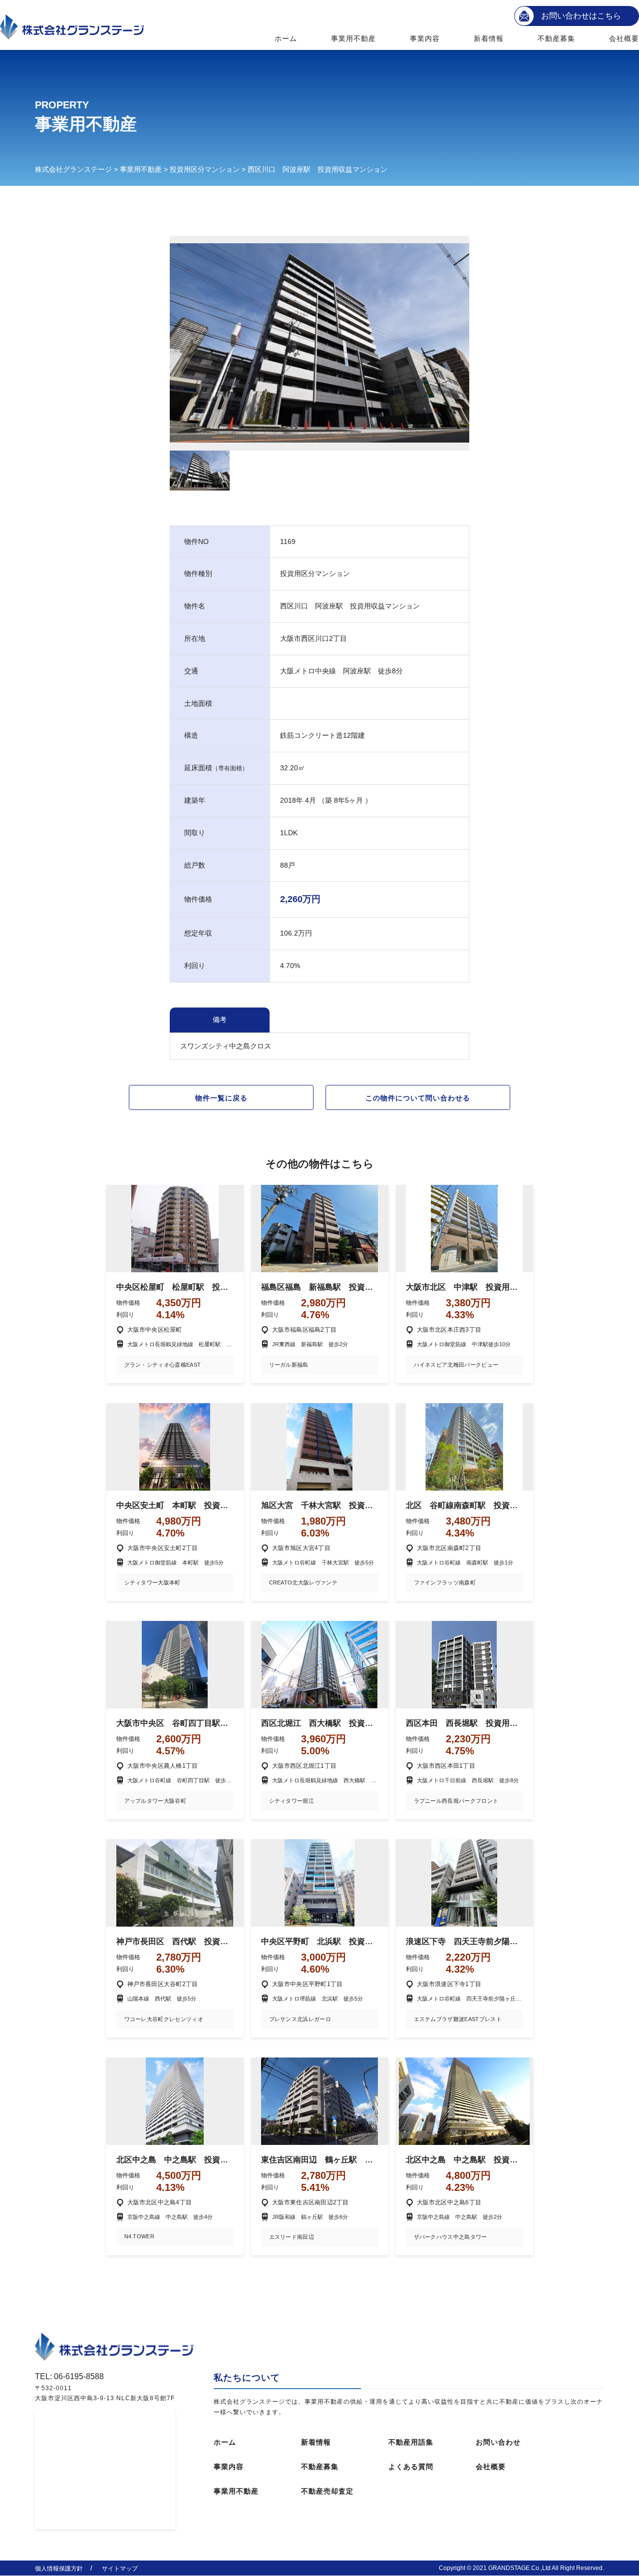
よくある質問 (411, 2467)
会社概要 (624, 38)
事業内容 (425, 38)
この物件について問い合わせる (418, 1098)
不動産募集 (557, 38)
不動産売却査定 (327, 2491)
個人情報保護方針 (59, 2569)
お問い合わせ (498, 2442)
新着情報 (489, 38)
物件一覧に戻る (221, 1098)
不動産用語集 (411, 2442)
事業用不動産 (354, 38)
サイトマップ (120, 2569)
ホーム (286, 38)
